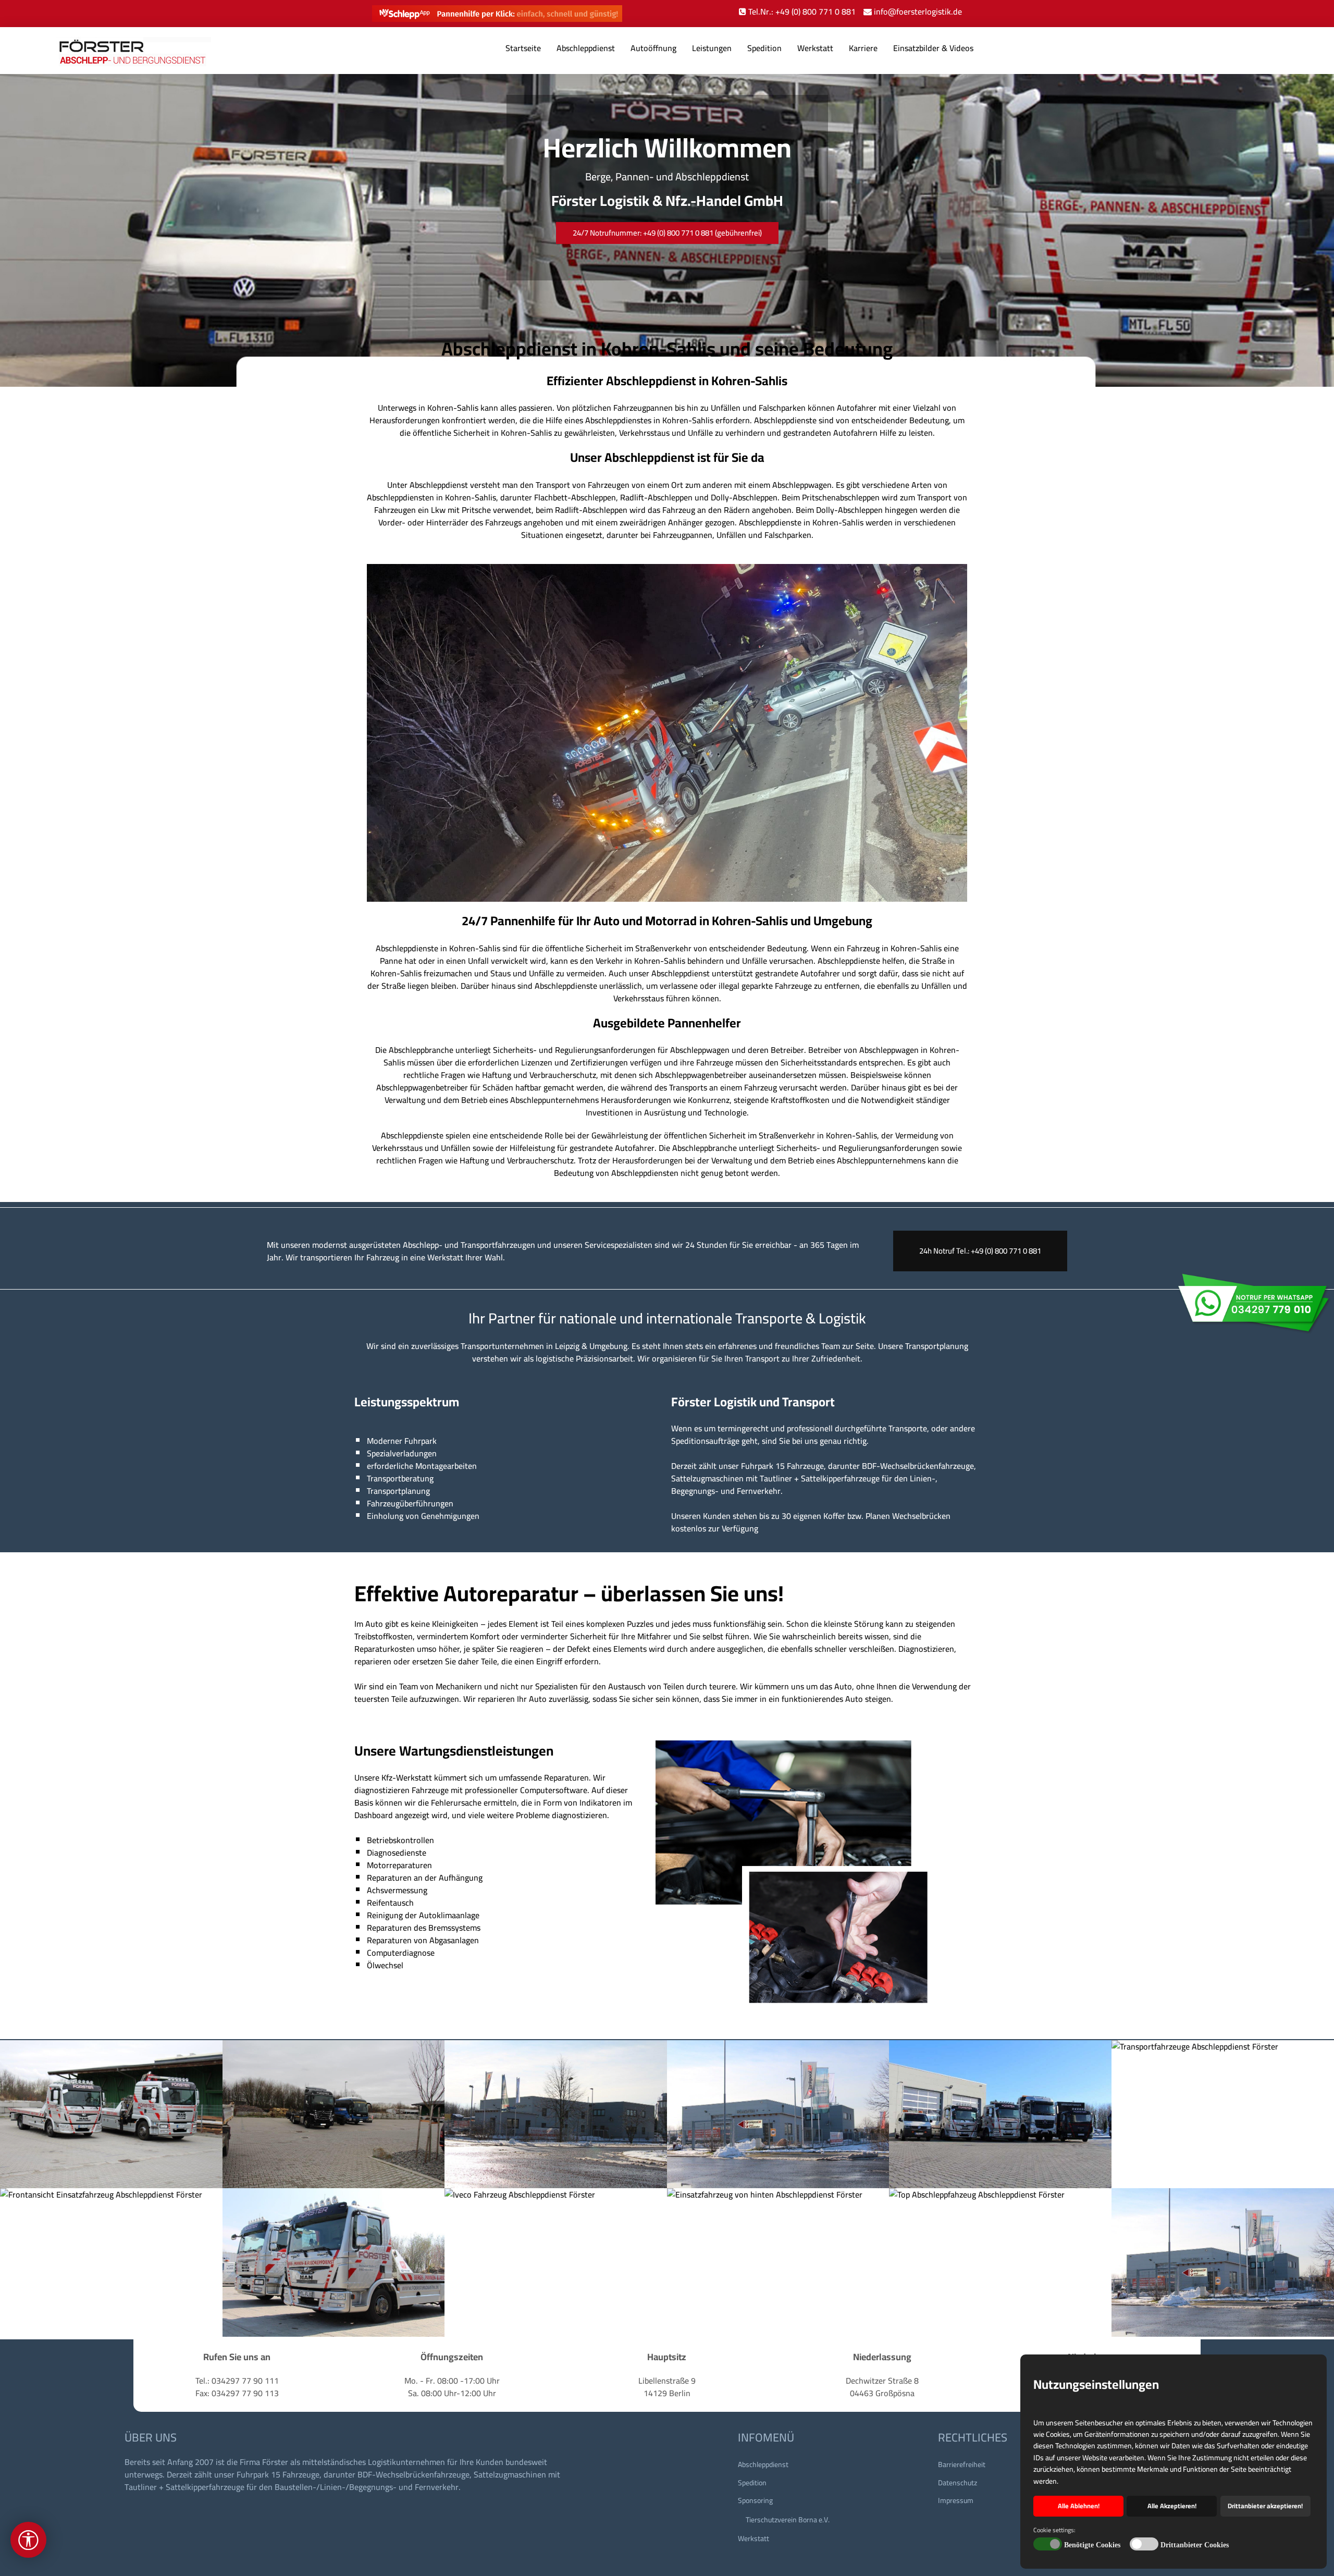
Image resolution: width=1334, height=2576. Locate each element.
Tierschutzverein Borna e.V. (788, 2520)
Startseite (523, 48)
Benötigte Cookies (1092, 2545)
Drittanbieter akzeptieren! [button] (1265, 2506)
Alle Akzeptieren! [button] (1172, 2506)
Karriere (863, 48)
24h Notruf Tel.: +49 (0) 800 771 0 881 (980, 1251)
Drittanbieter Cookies (1195, 2545)
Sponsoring (755, 2500)
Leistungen (712, 48)
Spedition (764, 48)
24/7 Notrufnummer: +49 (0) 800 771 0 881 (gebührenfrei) (667, 233)
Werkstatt (815, 48)
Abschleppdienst (586, 48)
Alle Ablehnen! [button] (1079, 2506)
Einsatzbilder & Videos (933, 48)
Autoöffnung (653, 48)
